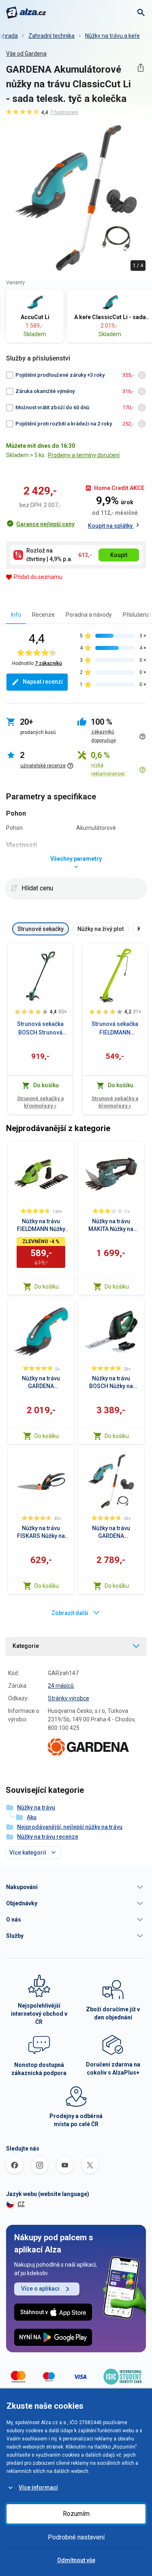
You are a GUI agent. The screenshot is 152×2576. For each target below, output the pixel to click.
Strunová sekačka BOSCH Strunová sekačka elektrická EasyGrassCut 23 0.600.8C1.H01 (40, 1029)
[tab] (16, 614)
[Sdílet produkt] (140, 68)
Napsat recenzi (43, 682)
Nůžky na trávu (36, 1807)
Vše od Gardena (26, 54)
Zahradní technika (51, 36)
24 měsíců (61, 1686)
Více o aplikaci (40, 2289)
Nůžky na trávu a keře (112, 36)
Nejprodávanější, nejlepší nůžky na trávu (70, 1827)
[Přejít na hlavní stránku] (26, 13)
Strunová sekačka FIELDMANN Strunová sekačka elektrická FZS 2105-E (115, 1029)
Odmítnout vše (76, 2560)
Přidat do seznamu (38, 577)
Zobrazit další (70, 1613)
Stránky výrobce (69, 1698)
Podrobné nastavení (76, 2537)
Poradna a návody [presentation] (89, 615)
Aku (32, 1817)
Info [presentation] (16, 615)
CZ (21, 2204)
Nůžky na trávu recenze (48, 1837)
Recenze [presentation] (43, 615)
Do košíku (47, 1287)
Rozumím (76, 2514)
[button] (76, 1887)
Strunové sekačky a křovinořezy (40, 1102)
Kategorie (26, 1646)
